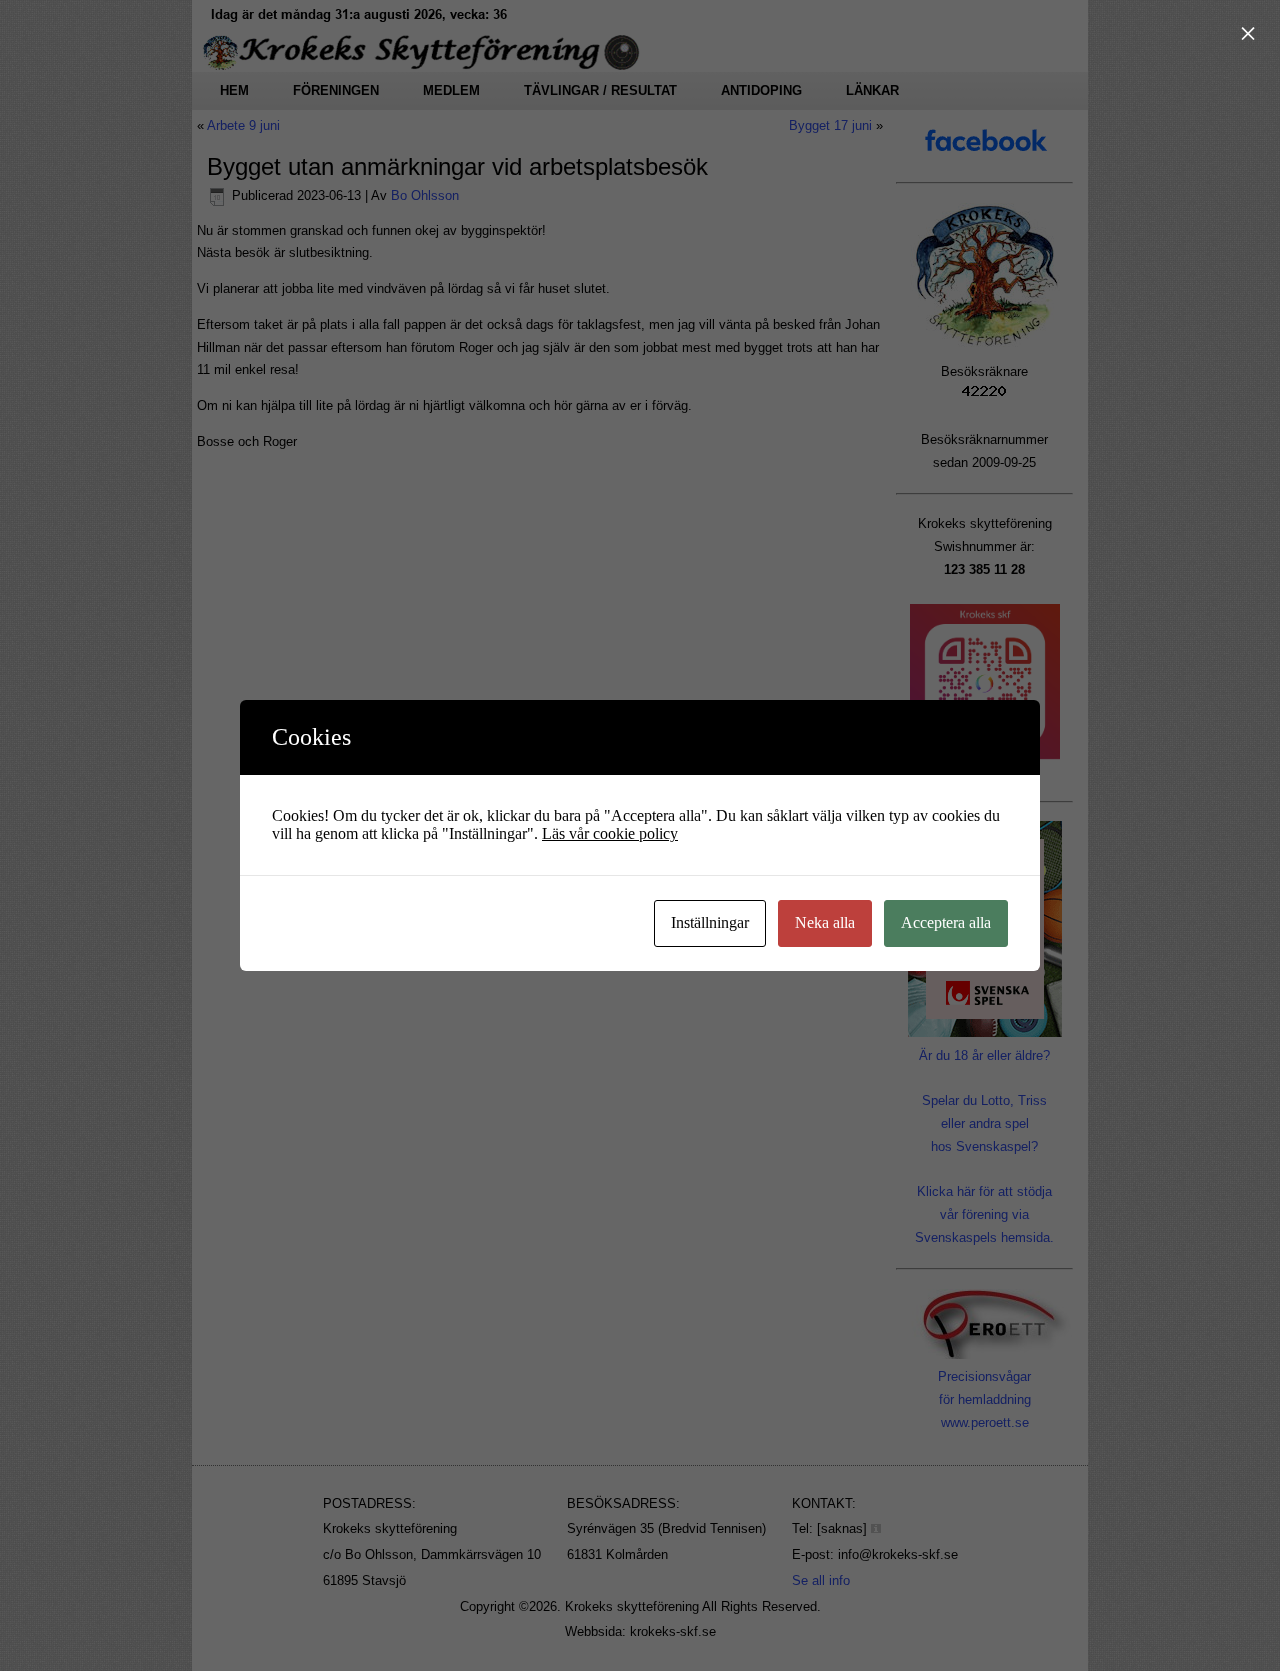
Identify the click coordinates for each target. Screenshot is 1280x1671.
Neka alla (825, 922)
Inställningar (710, 922)
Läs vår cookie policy (610, 833)
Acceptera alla (946, 922)
